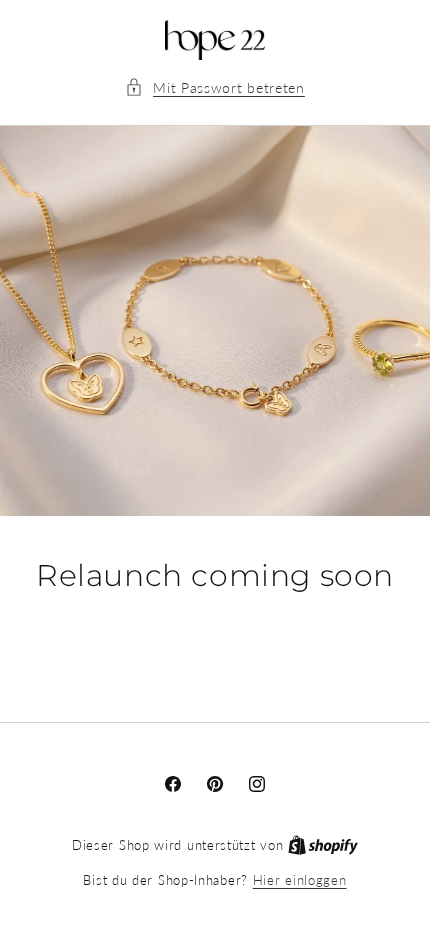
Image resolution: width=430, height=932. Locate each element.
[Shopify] (323, 845)
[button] (215, 87)
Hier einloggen (300, 880)
